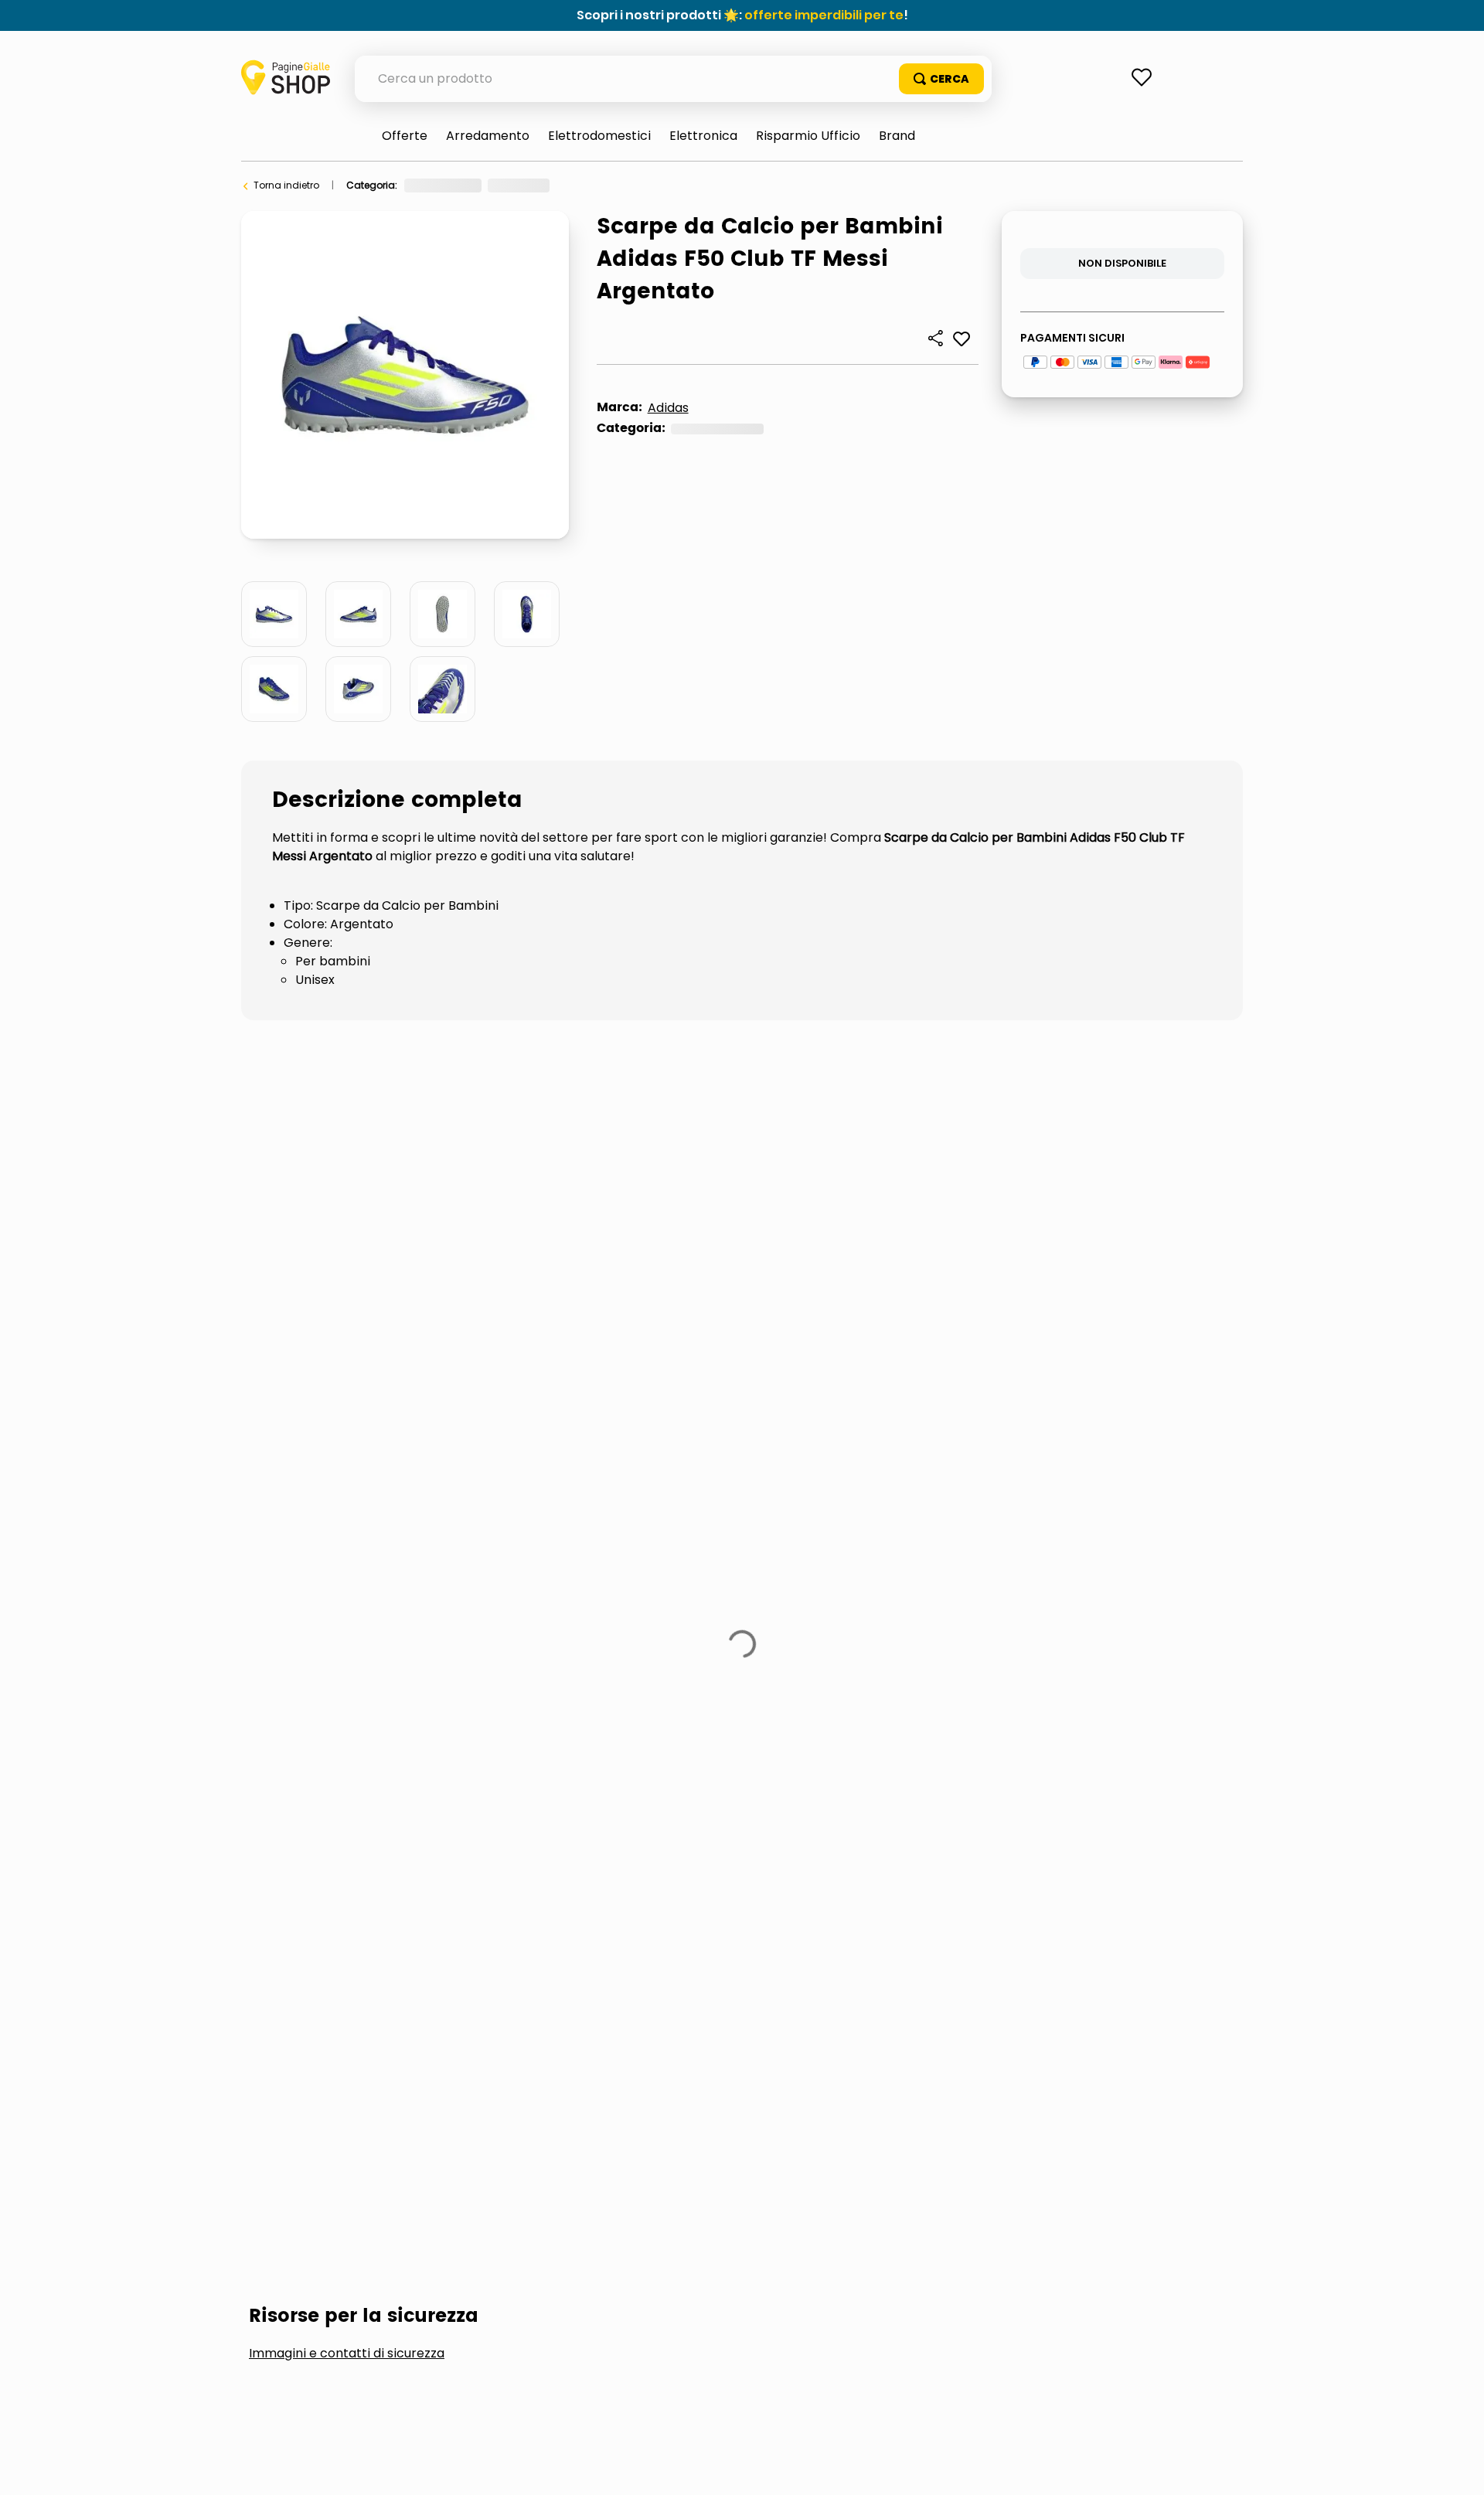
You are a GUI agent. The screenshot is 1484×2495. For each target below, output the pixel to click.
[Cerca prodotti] (941, 79)
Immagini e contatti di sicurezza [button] (347, 1356)
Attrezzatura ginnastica (618, 185)
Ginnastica (515, 185)
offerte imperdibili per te (824, 15)
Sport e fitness (437, 185)
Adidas (668, 408)
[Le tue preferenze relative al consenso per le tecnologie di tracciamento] (1457, 2468)
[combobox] (673, 79)
